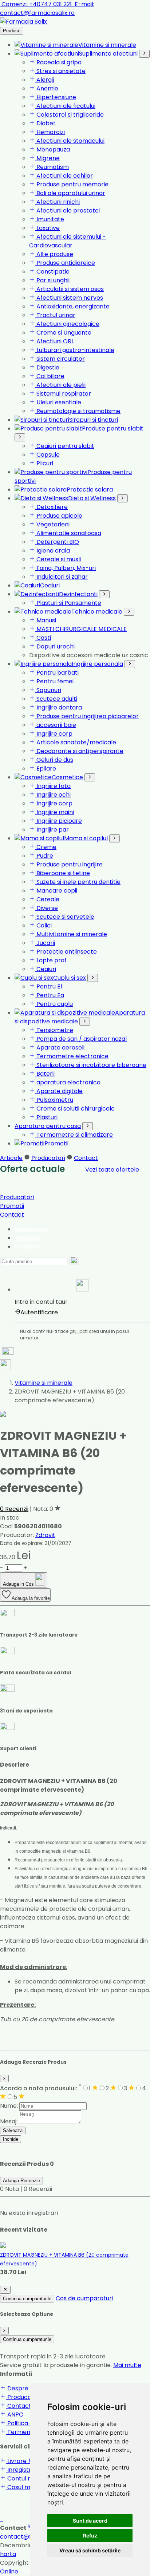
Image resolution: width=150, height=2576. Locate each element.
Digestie (47, 367)
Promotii (56, 1143)
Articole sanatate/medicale (76, 742)
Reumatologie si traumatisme (78, 411)
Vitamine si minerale (107, 45)
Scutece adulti (56, 699)
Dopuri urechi (55, 646)
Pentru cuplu (54, 1004)
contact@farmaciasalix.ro (47, 9)
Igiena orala (52, 551)
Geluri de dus (54, 760)
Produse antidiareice (65, 263)
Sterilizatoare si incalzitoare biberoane (91, 1065)
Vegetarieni (52, 524)
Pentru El (48, 986)
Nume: (9, 2106)
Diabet (45, 123)
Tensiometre (54, 1030)
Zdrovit (45, 1535)
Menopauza (52, 149)
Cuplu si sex (70, 978)
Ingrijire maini (54, 812)
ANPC (15, 2415)
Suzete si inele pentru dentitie (78, 882)
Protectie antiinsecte (66, 952)
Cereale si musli (58, 559)
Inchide (11, 2139)
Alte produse (54, 254)
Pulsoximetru (54, 1100)
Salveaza (13, 2130)
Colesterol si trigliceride (69, 115)
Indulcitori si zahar (61, 577)
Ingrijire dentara (58, 707)
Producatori (48, 1158)
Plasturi (46, 1117)
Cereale (47, 899)
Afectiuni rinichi (57, 202)
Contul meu (23, 2478)
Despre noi (31, 1229)
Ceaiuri (50, 585)
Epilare (46, 769)
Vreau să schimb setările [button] (90, 2550)
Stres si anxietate (60, 71)
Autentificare (39, 1312)
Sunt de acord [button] (90, 2521)
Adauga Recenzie (21, 2181)
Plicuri (44, 463)
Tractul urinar (55, 315)
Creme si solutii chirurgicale (75, 1109)
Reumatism (52, 167)
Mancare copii (56, 891)
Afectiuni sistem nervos (69, 298)
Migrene (47, 158)
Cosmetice (67, 777)
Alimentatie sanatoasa (68, 533)
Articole (11, 1158)
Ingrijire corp (54, 734)
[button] (82, 1287)
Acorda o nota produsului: (41, 2088)
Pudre (44, 856)
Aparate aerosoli (60, 1048)
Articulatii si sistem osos (69, 289)
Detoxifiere (51, 507)
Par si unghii (52, 280)
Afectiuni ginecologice (67, 324)
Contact (86, 1158)
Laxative (47, 228)
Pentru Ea (50, 995)
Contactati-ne (27, 2406)
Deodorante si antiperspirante (79, 751)
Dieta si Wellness (92, 498)
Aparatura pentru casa (48, 1126)
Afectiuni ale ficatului (65, 106)
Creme (46, 847)
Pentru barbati (57, 673)
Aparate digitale (59, 1091)
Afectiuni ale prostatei (67, 211)
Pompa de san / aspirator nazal (81, 1039)
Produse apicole (59, 516)
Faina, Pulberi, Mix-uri (65, 568)
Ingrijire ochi (53, 795)
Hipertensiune (56, 97)
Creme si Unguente (63, 333)
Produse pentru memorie (72, 184)
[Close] (5, 2290)
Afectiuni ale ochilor (64, 176)
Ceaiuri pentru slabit (65, 446)
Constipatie (52, 272)
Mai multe (127, 2365)
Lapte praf (51, 960)
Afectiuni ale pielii (60, 385)
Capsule (47, 455)
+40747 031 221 (37, 4)
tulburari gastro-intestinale (75, 350)
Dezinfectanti (78, 594)
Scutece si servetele (65, 917)
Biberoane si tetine (62, 873)
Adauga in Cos (19, 1584)
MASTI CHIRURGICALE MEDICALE (81, 629)
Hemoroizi (50, 132)
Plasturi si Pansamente (68, 603)
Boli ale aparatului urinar (70, 193)
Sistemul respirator (63, 394)
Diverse (46, 908)
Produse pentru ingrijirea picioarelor (87, 716)
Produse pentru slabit (113, 428)
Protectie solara (90, 490)
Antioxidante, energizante (72, 306)
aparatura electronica (68, 1082)
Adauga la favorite (31, 1598)
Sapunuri (48, 690)
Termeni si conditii (32, 2432)
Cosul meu (21, 2487)
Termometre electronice (72, 1056)
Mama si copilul (86, 838)
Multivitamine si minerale (71, 934)
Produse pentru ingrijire (69, 864)
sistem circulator (60, 359)
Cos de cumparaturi (84, 2298)
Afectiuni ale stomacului (70, 141)
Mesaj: (9, 2121)
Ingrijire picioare (58, 821)
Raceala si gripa (58, 62)
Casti (43, 638)
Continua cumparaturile (27, 2299)
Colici (43, 925)
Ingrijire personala (97, 664)
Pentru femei (54, 681)
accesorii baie (56, 725)
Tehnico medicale (97, 612)
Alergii (44, 80)
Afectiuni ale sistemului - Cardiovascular (68, 241)
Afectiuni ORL (54, 341)
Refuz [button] (90, 2535)
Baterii (45, 1074)
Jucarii (45, 943)
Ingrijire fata (53, 786)
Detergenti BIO (57, 542)
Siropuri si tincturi (94, 420)
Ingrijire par (52, 830)
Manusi (46, 620)
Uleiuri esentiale (58, 402)
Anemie (47, 88)
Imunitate (50, 219)
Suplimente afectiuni (108, 54)
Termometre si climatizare (74, 1135)
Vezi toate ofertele (112, 1170)
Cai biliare (50, 376)
